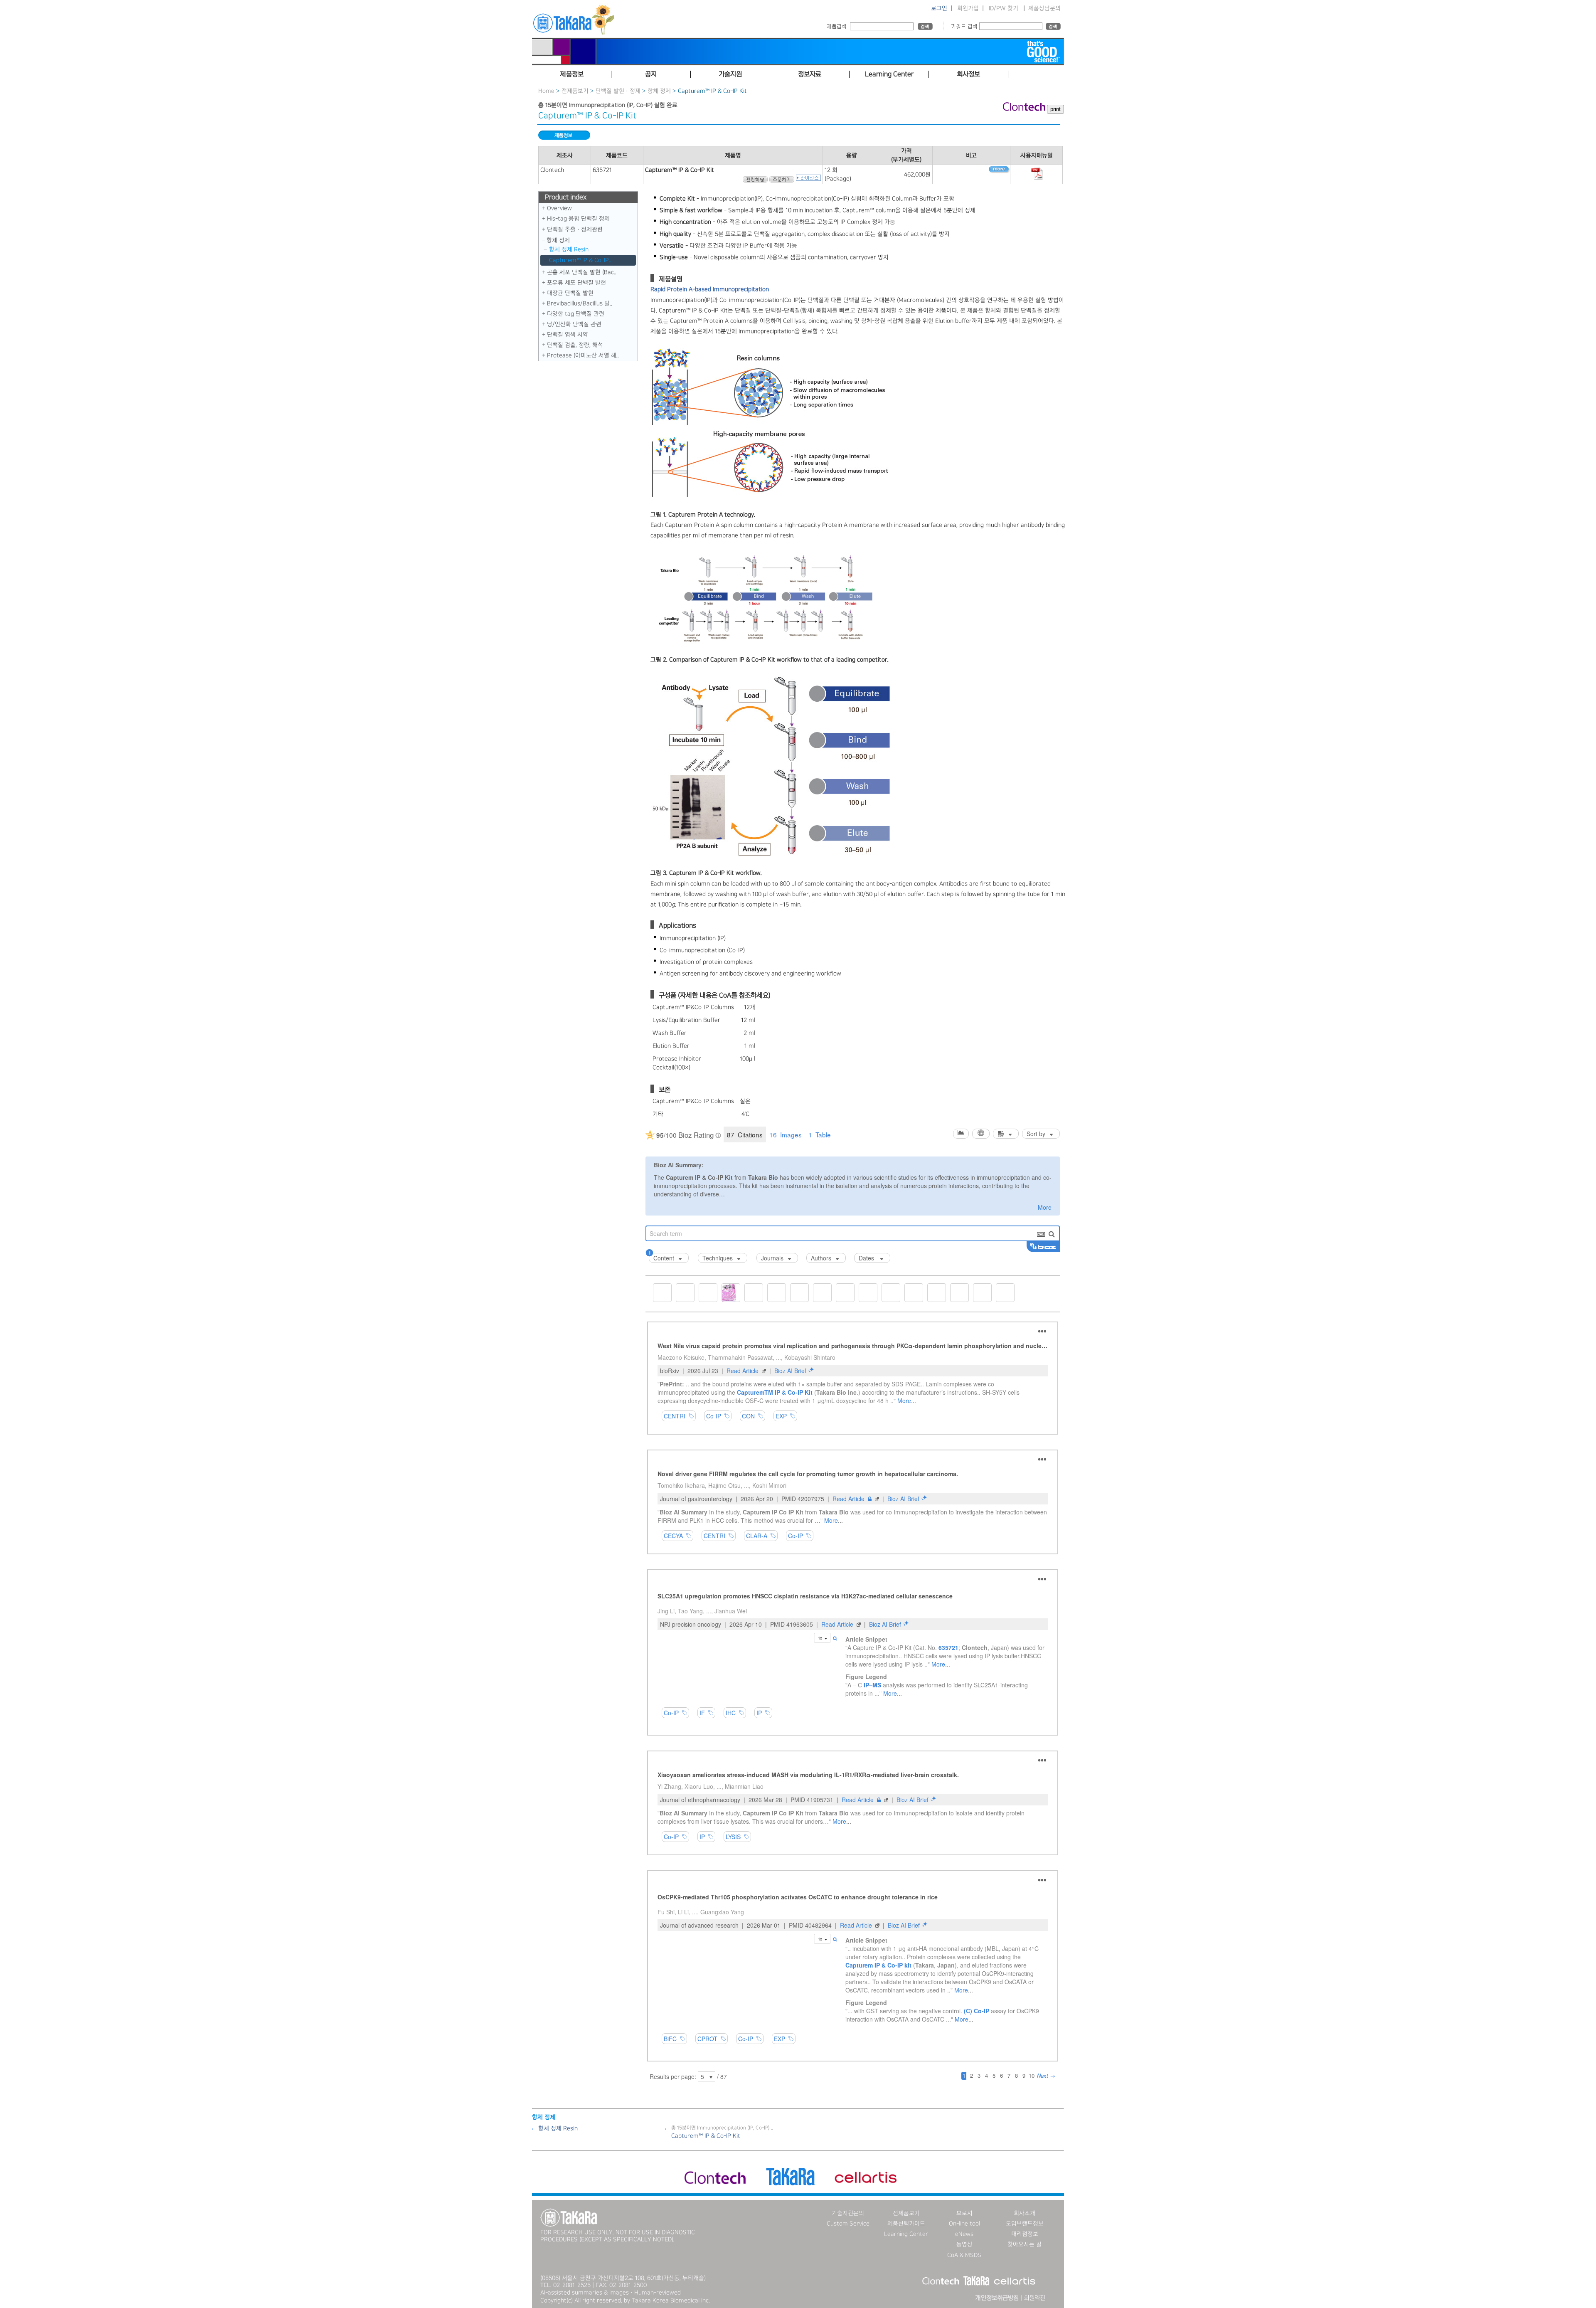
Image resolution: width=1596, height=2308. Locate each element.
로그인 (939, 8)
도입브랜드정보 (1025, 2224)
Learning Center (906, 2234)
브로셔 (964, 2213)
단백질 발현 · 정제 (618, 91)
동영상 (964, 2244)
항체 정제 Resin (569, 249)
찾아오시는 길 (1025, 2244)
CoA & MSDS (964, 2255)
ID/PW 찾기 (1004, 8)
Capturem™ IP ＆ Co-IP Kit (706, 2136)
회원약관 (1034, 2298)
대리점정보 (1025, 2234)
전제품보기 (575, 91)
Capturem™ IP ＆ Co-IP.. (580, 260)
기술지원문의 (848, 2213)
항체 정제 (659, 91)
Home (546, 91)
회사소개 (1025, 2213)
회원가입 (968, 8)
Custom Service (848, 2224)
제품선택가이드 (906, 2224)
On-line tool (964, 2224)
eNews (964, 2234)
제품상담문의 (1044, 8)
